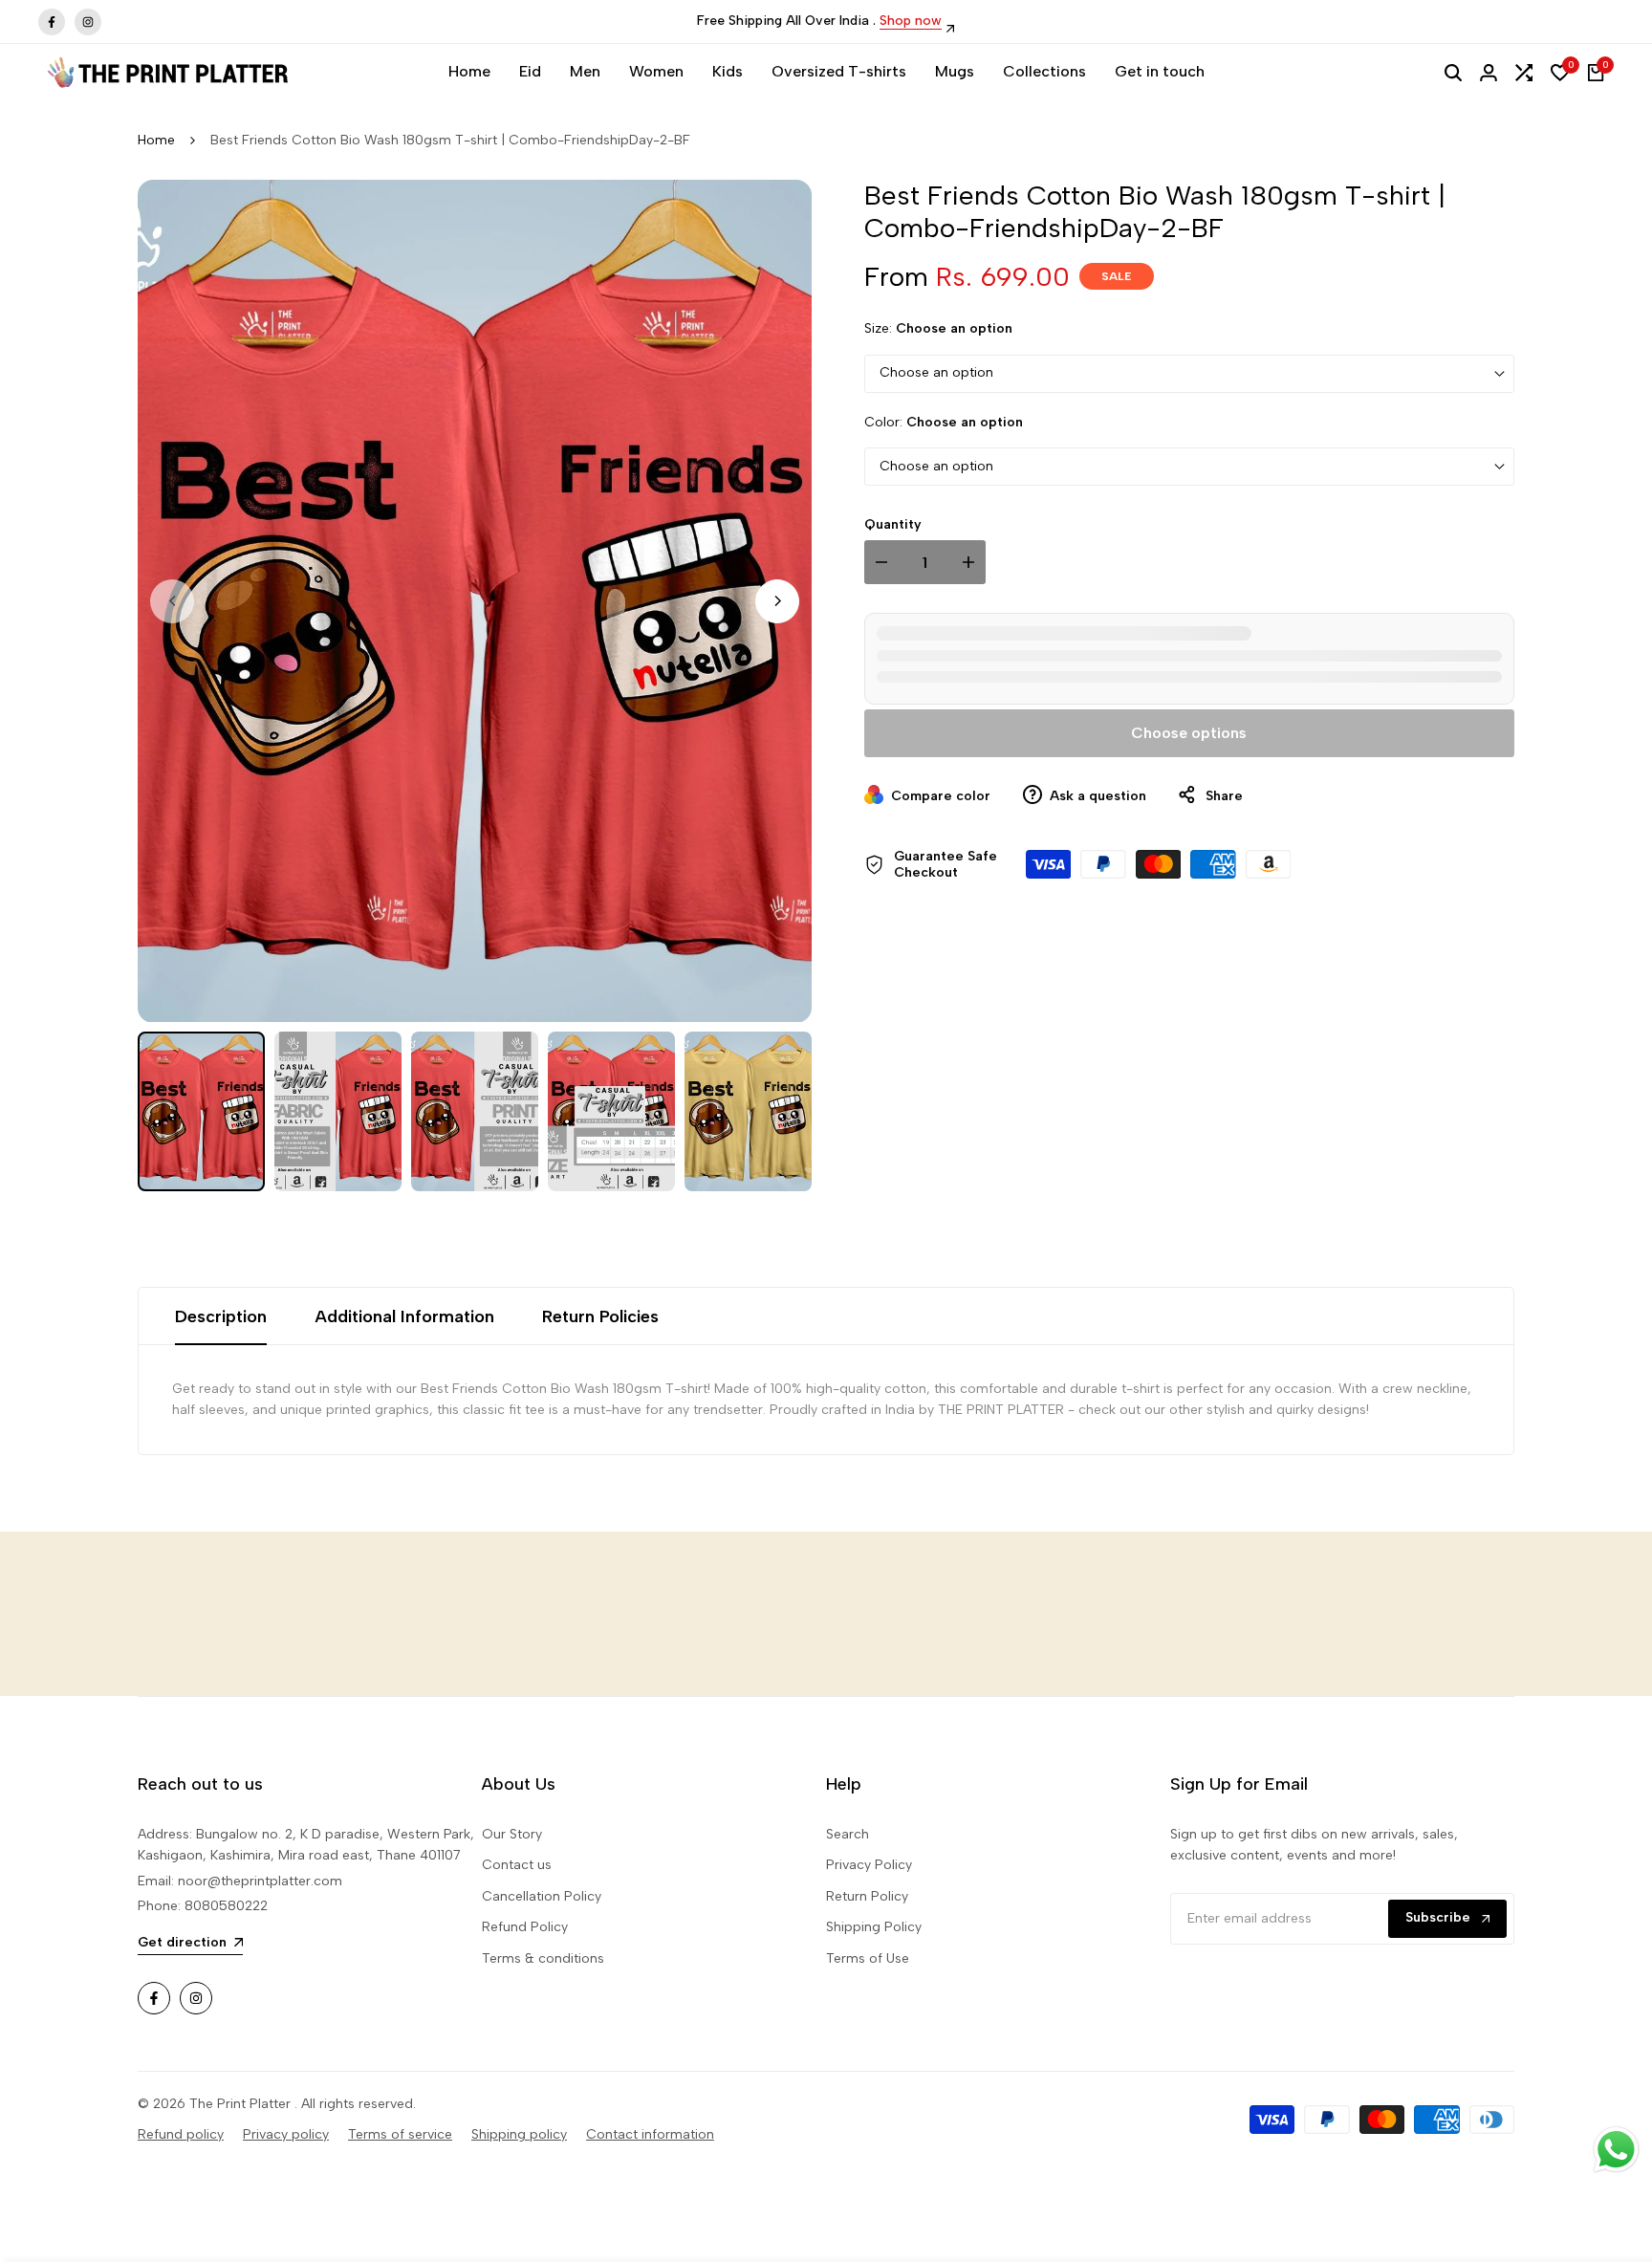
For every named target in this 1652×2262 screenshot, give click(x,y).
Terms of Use (868, 1958)
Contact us (517, 1865)
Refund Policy (525, 1927)
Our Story (512, 1834)
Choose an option (936, 373)
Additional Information (404, 1316)
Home (156, 140)
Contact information (650, 2134)
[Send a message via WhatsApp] (1616, 2150)
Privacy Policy (869, 1865)
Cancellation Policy (542, 1896)
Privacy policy (286, 2134)
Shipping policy (519, 2134)
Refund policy (181, 2134)
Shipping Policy (874, 1927)
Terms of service (400, 2134)
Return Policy (867, 1896)
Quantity (893, 524)
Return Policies (600, 1316)
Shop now (911, 22)
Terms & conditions (543, 1958)
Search (848, 1834)
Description (221, 1316)
